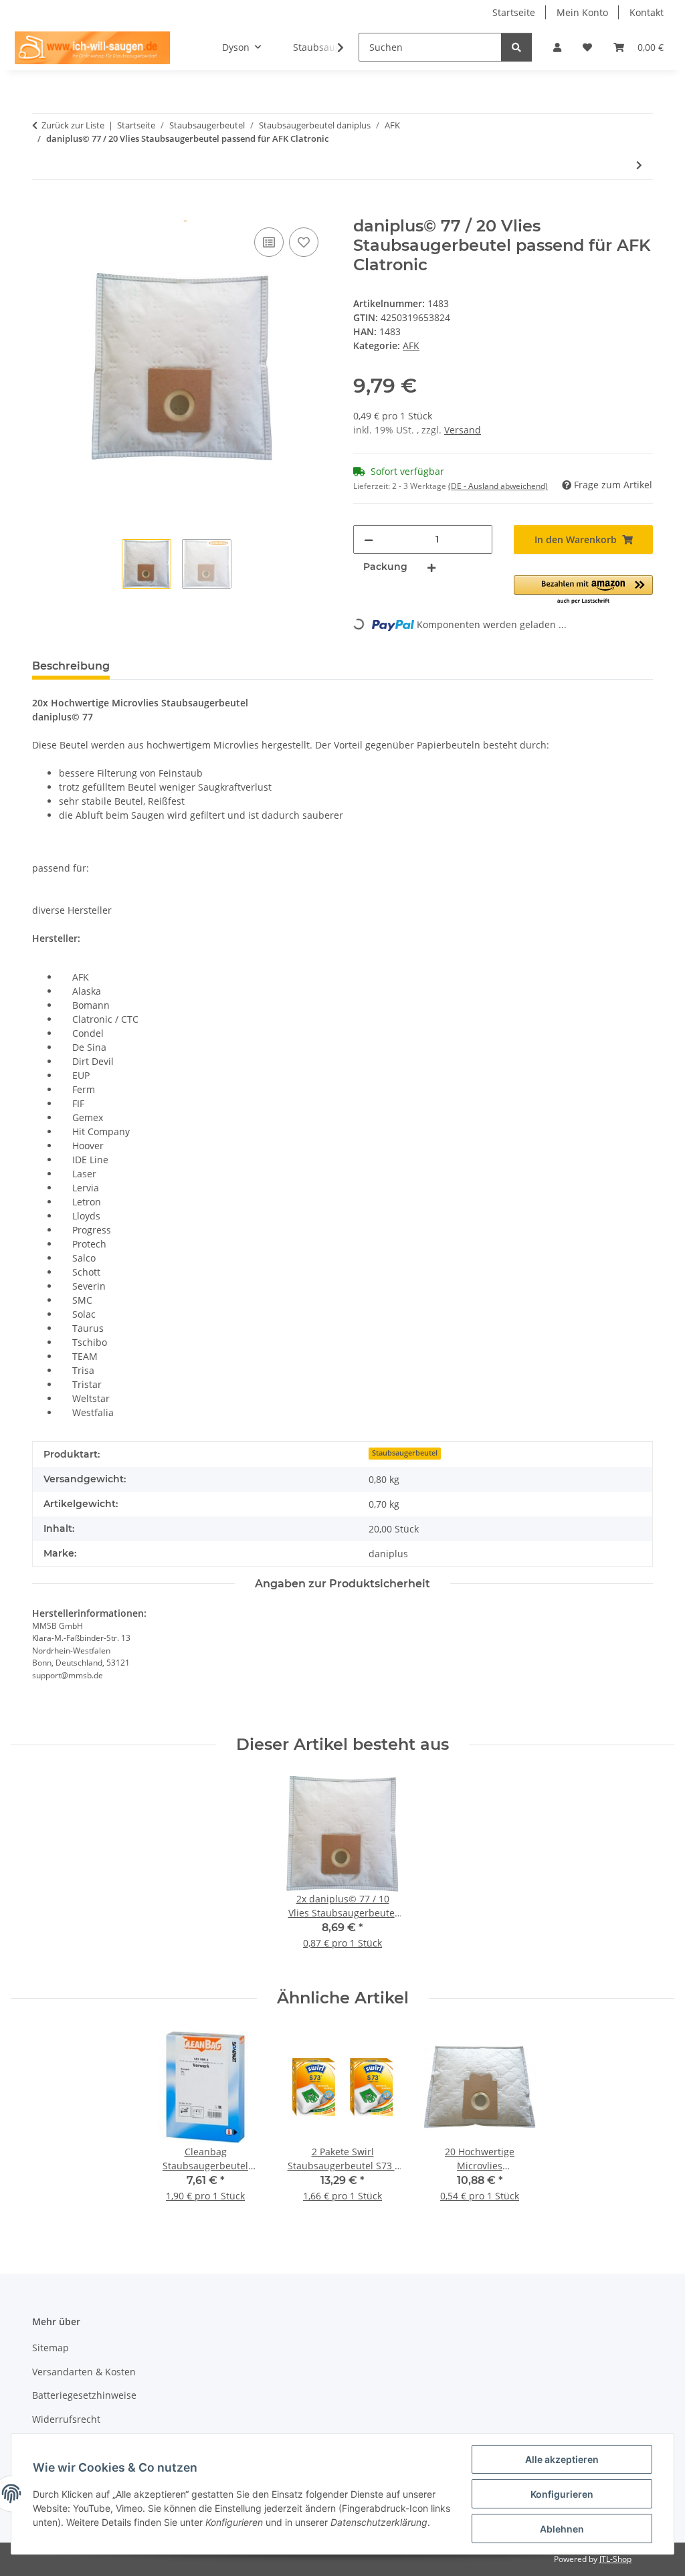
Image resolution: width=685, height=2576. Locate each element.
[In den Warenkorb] (43, 209)
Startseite (514, 12)
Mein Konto (582, 12)
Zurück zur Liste (73, 125)
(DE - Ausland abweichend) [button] (498, 486)
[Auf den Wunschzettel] (304, 242)
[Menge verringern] (369, 539)
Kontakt (647, 12)
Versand (463, 430)
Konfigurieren (562, 2494)
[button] (557, 47)
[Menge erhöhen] (431, 567)
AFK (411, 345)
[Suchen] (516, 47)
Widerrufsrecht (66, 2419)
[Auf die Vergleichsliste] (269, 242)
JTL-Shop (615, 2559)
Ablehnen (562, 2529)
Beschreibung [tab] (71, 666)
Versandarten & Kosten (84, 2372)
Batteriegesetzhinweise (84, 2395)
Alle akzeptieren (562, 2459)
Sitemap (51, 2348)
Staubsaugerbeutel (405, 1453)
